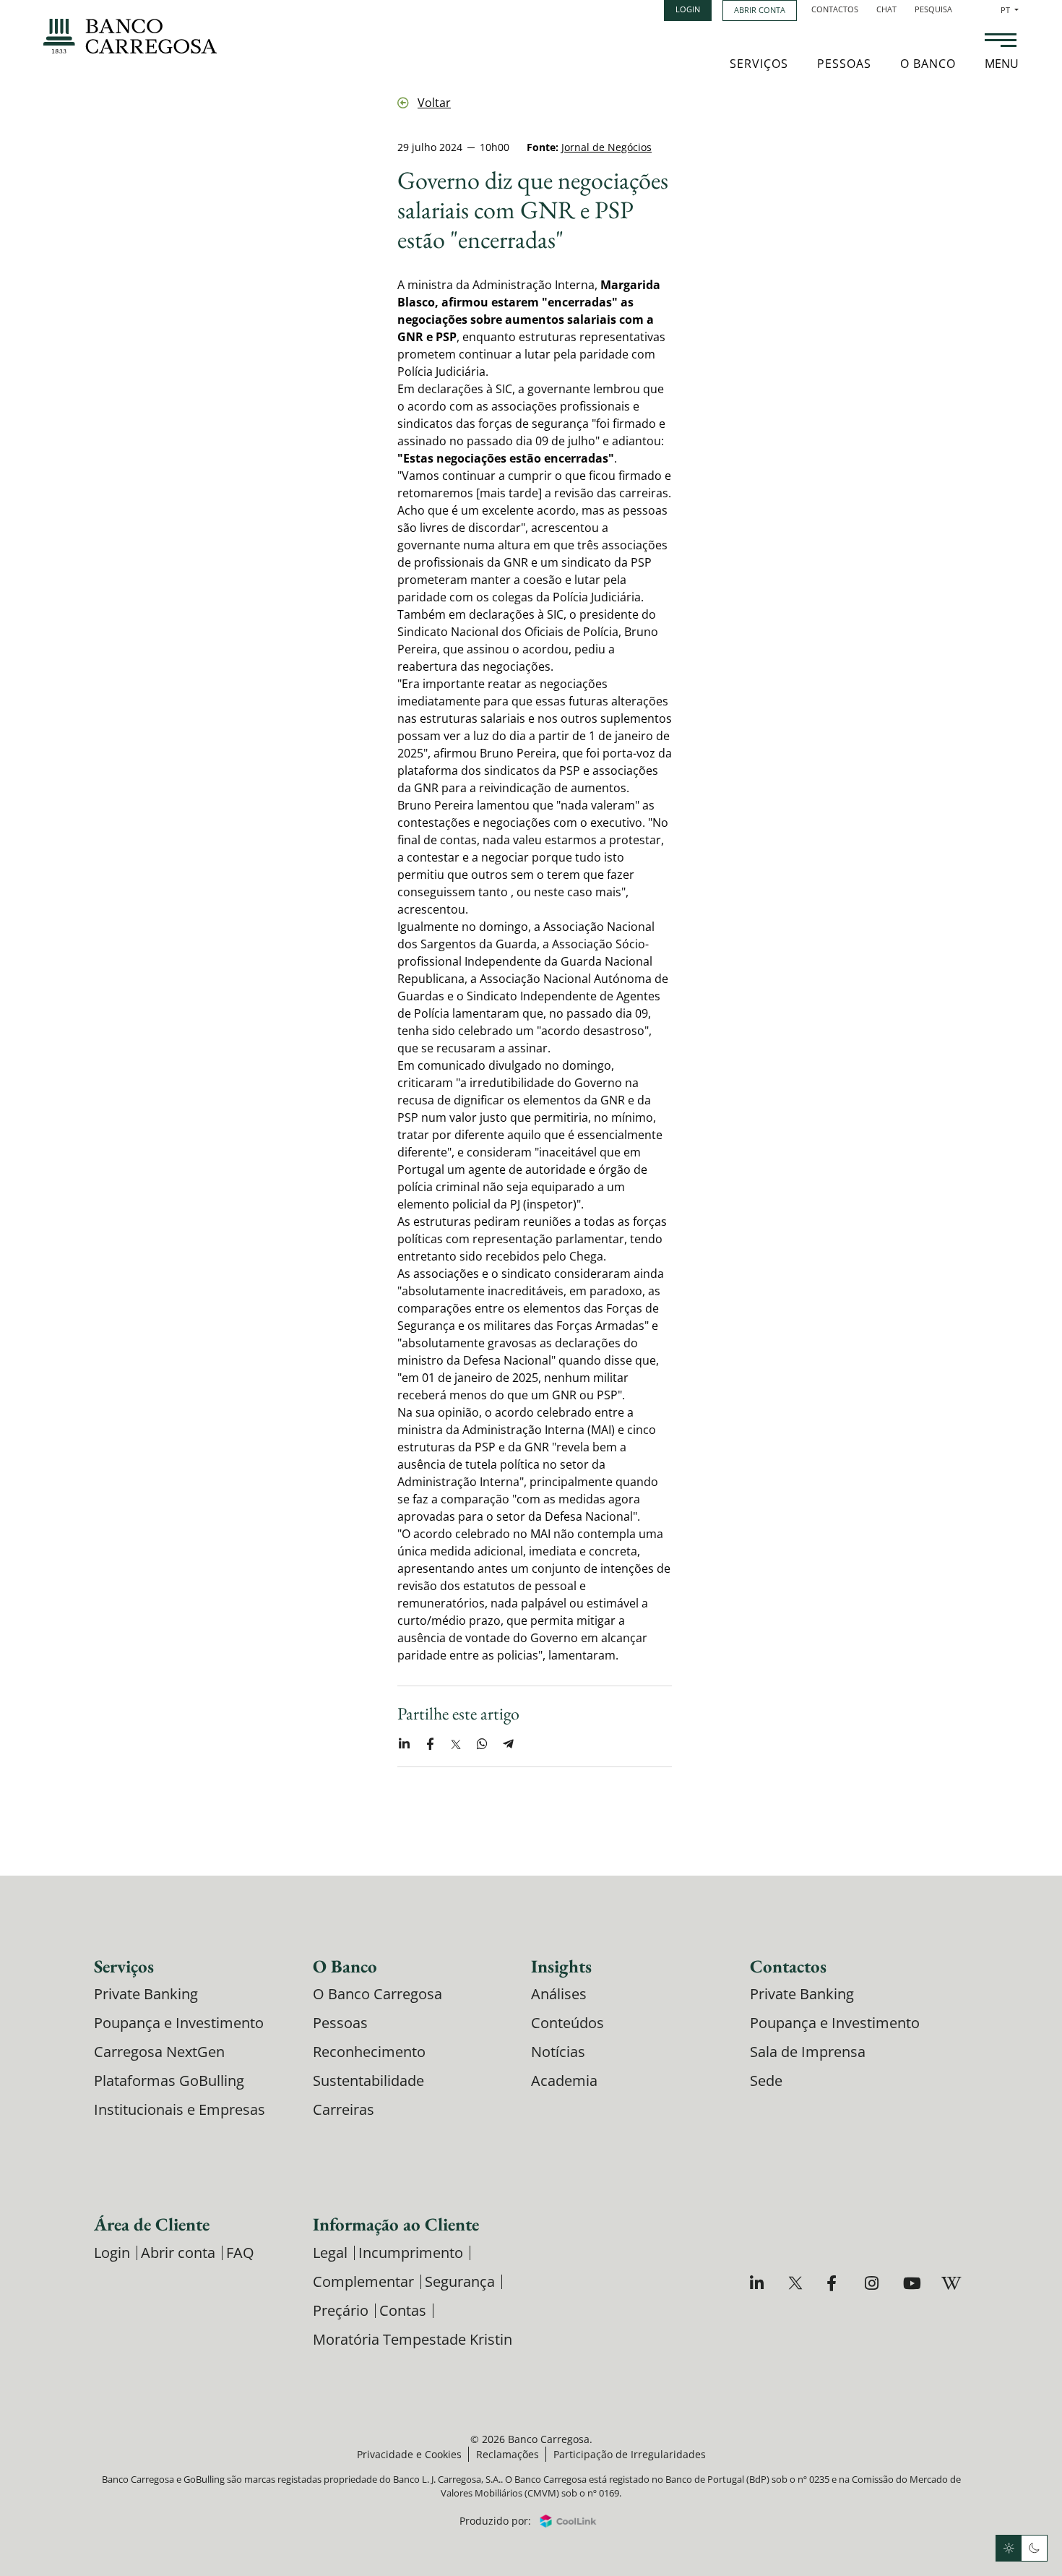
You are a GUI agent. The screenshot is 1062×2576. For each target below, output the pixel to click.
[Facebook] (836, 2283)
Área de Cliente (152, 2224)
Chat (886, 9)
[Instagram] (874, 2283)
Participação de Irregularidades (630, 2454)
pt (1010, 10)
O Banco (928, 64)
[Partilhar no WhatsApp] (482, 1744)
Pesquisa (933, 9)
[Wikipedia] (950, 2283)
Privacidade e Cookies (409, 2454)
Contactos (835, 9)
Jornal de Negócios (606, 147)
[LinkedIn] (759, 2283)
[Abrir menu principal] (1001, 42)
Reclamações (508, 2454)
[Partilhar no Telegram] (508, 1744)
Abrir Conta (760, 10)
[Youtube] (912, 2283)
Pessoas (844, 64)
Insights (561, 1966)
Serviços (759, 64)
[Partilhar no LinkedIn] (404, 1744)
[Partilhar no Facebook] (430, 1744)
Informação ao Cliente (396, 2224)
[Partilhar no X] (456, 1744)
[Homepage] (130, 36)
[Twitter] (797, 2283)
